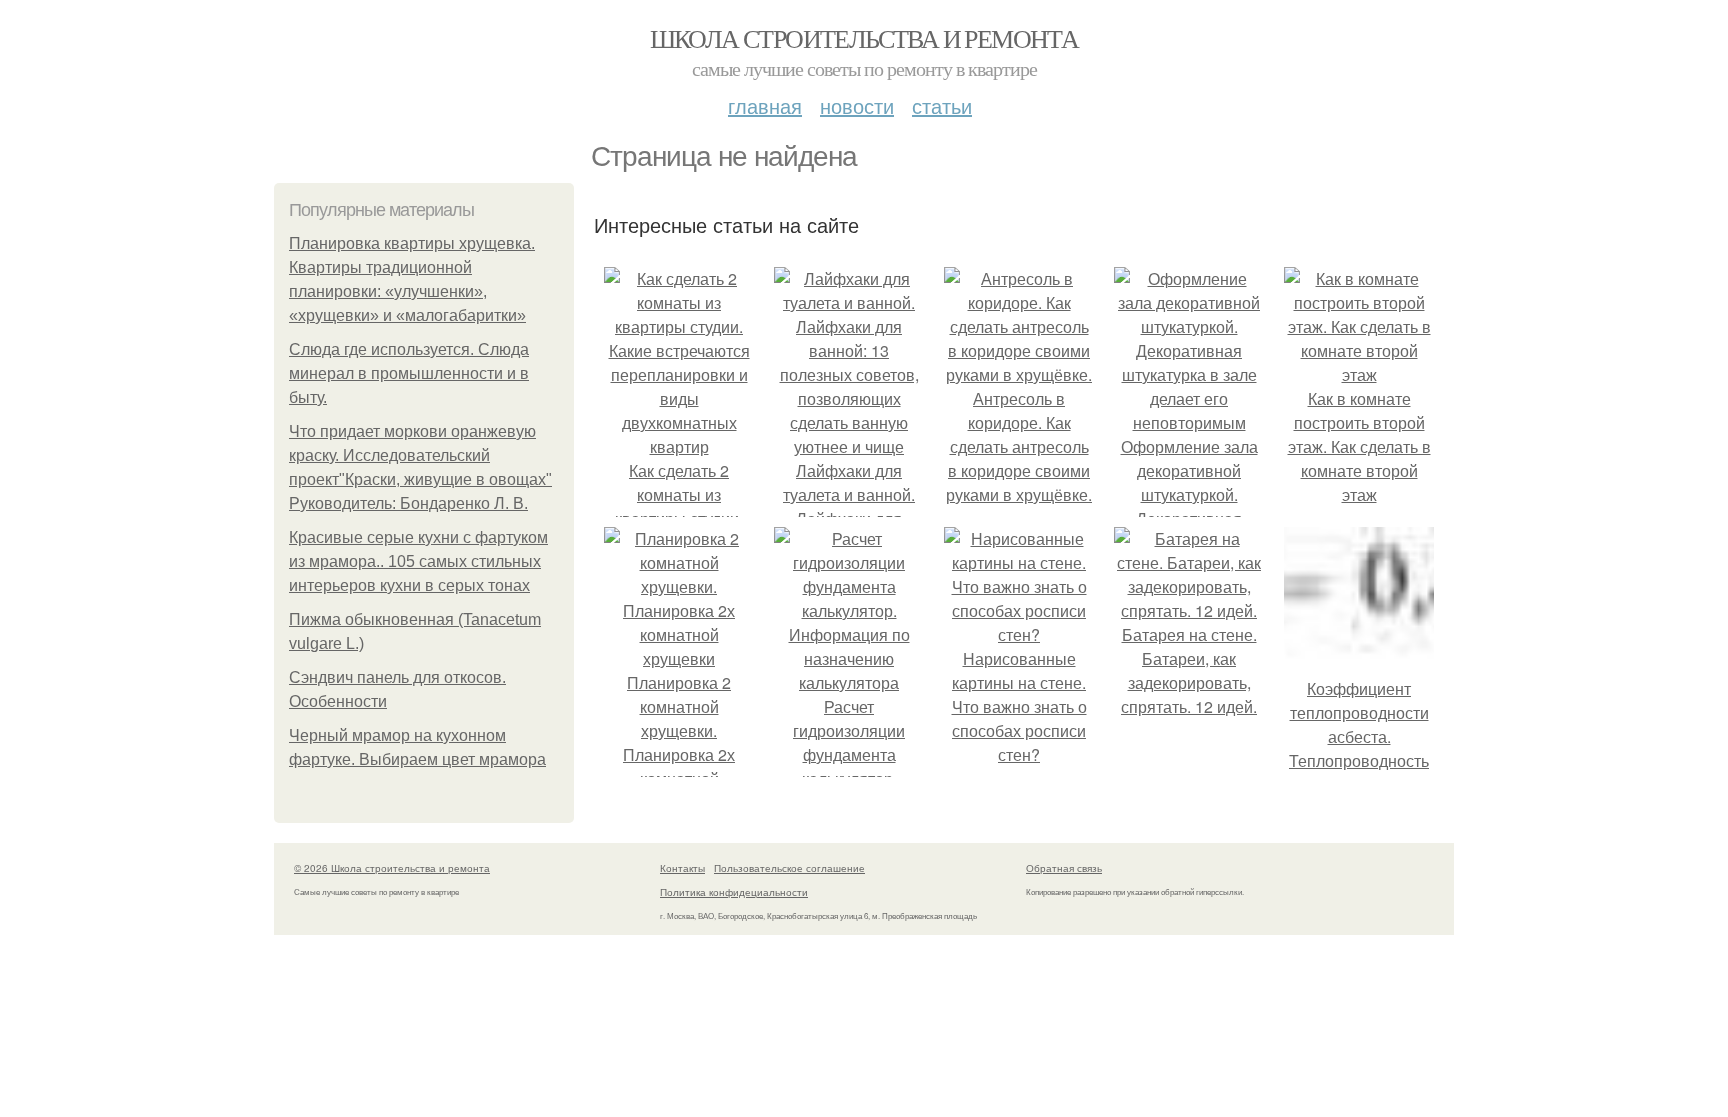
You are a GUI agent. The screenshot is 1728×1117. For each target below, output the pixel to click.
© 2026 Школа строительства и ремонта (392, 868)
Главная (765, 105)
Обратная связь (1064, 868)
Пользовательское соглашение (789, 868)
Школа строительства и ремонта (864, 38)
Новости (857, 105)
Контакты (682, 868)
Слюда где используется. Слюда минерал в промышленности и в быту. (409, 373)
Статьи (942, 105)
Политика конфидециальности (734, 892)
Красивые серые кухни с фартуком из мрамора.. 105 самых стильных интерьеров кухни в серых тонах (418, 561)
